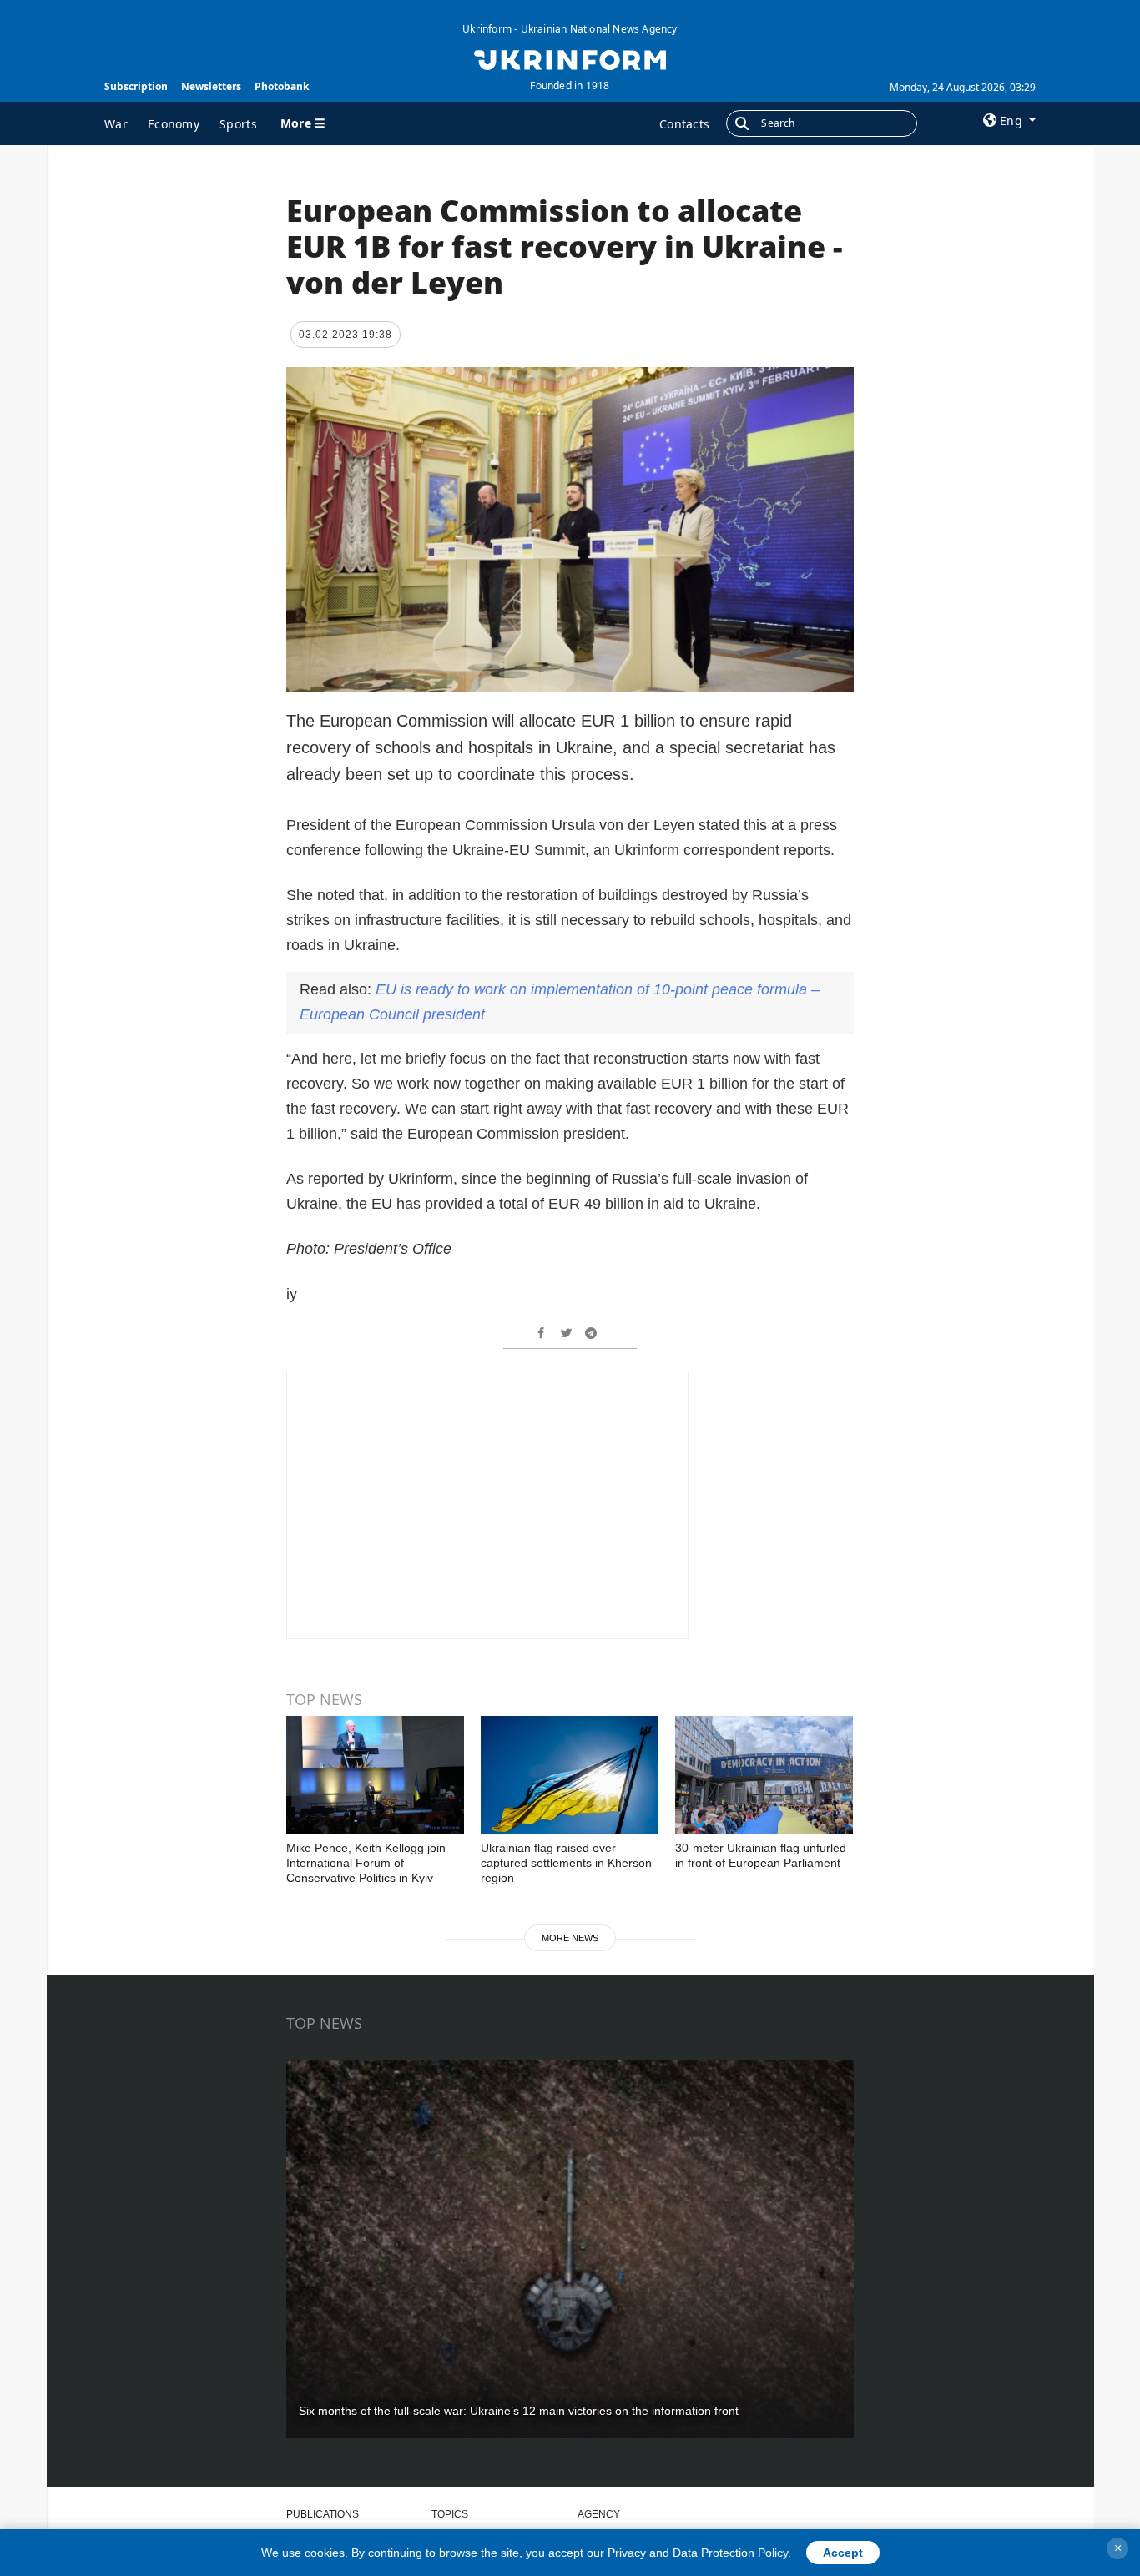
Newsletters (211, 86)
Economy (174, 124)
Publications (323, 2514)
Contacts (684, 124)
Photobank (282, 86)
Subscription (136, 86)
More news (570, 1938)
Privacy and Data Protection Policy (698, 2553)
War (116, 124)
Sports (238, 124)
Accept (843, 2553)
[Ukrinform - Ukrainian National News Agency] (570, 58)
